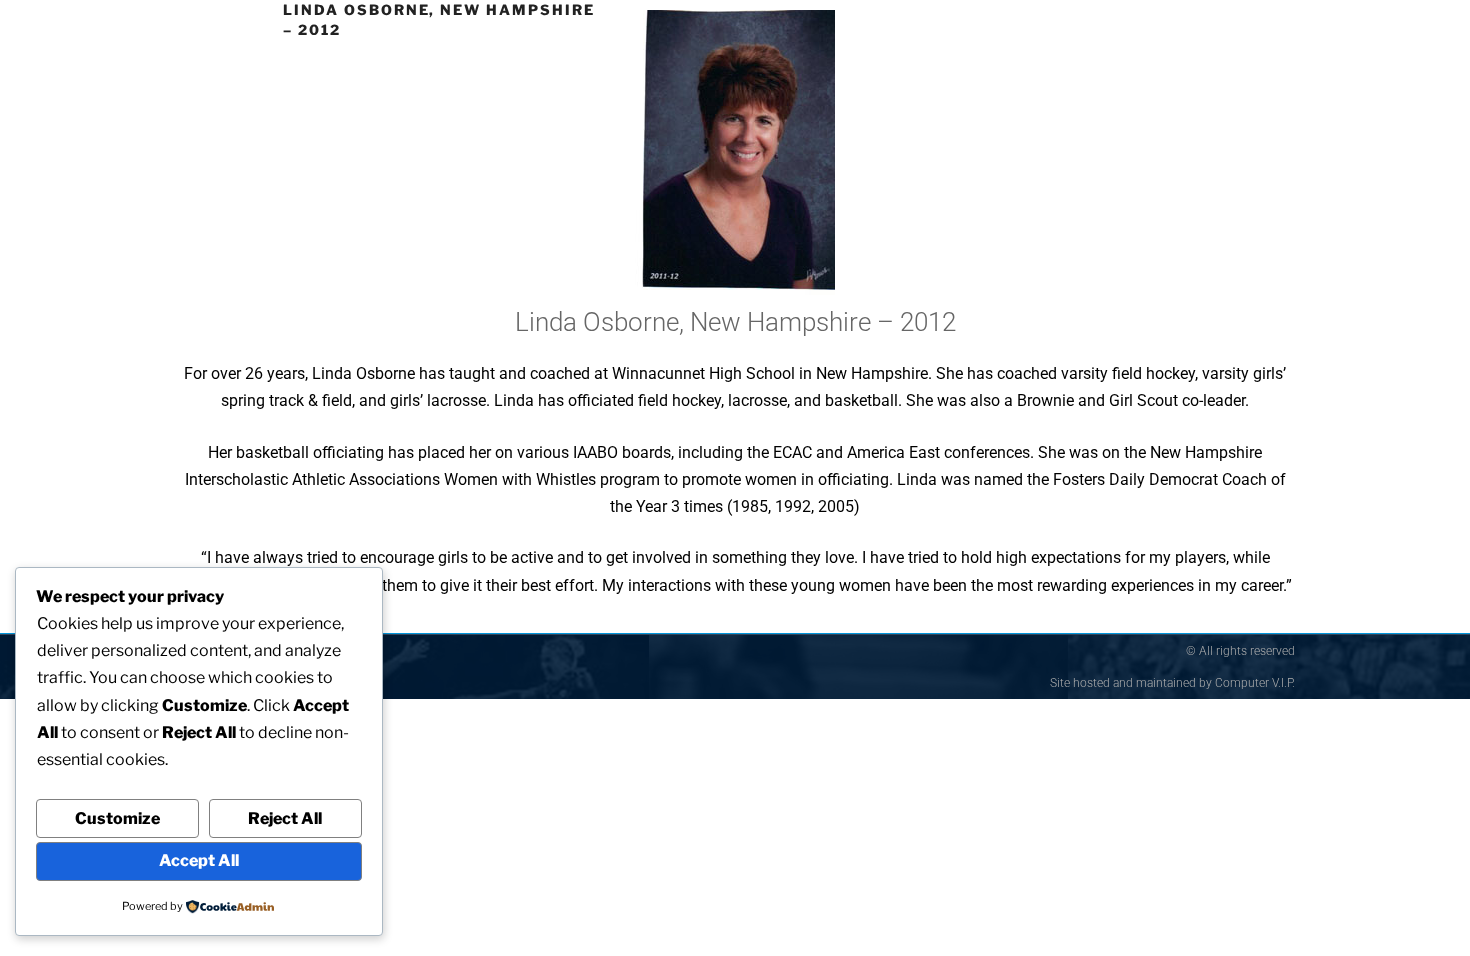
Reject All (285, 818)
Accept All (199, 860)
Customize (117, 818)
